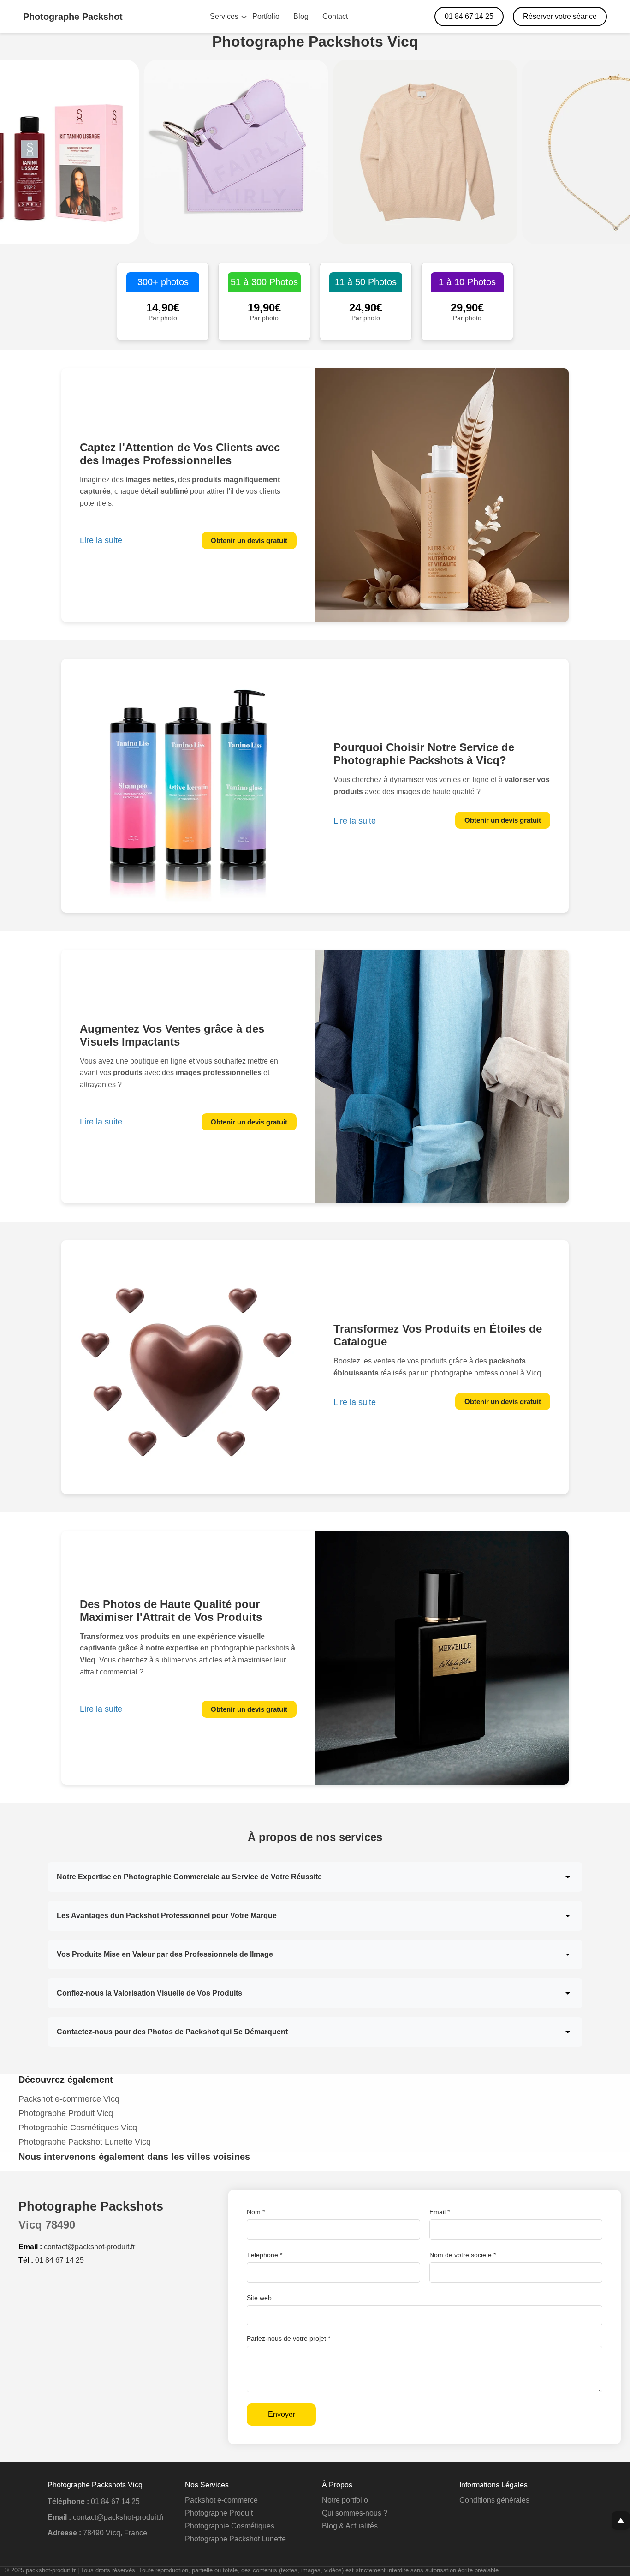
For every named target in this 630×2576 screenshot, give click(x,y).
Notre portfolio (345, 2500)
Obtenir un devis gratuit (249, 541)
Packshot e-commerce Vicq (69, 2099)
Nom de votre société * (463, 2255)
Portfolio (266, 16)
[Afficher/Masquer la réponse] (568, 1877)
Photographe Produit (219, 2513)
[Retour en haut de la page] (621, 2521)
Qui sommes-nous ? (355, 2513)
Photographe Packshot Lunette (235, 2539)
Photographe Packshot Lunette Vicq (85, 2142)
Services (224, 16)
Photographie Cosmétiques (230, 2526)
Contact (335, 16)
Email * (440, 2212)
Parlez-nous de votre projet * (288, 2338)
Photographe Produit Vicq (66, 2113)
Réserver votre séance (560, 16)
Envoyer (282, 2414)
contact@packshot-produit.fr (89, 2247)
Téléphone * (264, 2255)
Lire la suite (101, 540)
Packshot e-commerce (221, 2500)
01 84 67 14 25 (469, 16)
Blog (301, 16)
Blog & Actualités (350, 2526)
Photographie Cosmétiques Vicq (78, 2128)
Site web (259, 2298)
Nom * (256, 2212)
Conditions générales (494, 2500)
